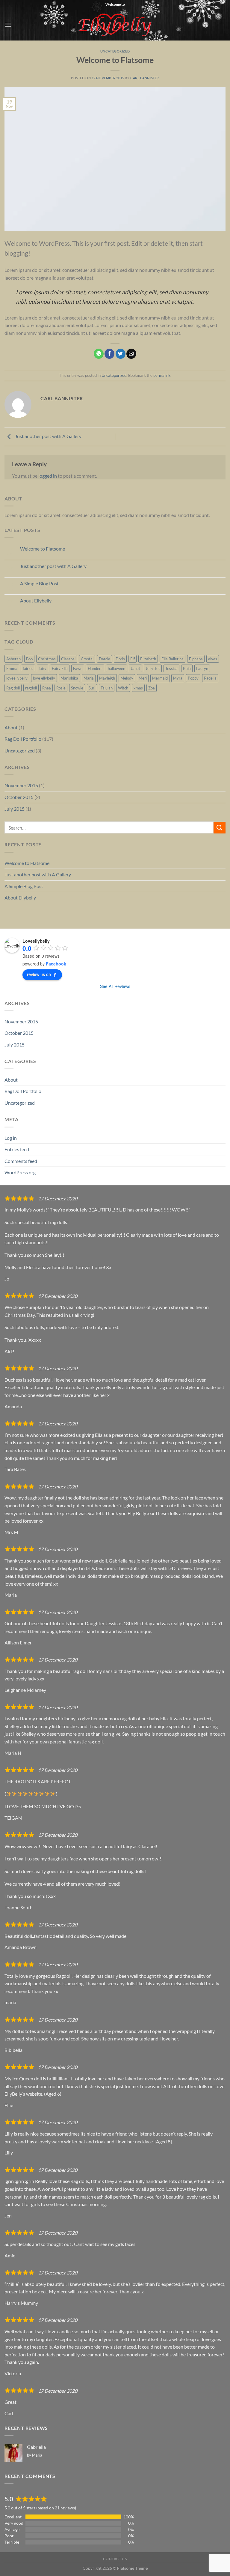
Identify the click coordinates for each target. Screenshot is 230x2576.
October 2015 (19, 797)
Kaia (187, 668)
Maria (89, 678)
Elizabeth (148, 659)
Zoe (152, 688)
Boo (29, 659)
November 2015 (21, 785)
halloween (116, 668)
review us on (39, 974)
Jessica (171, 668)
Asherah (13, 659)
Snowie (77, 688)
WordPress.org (20, 1172)
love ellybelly (44, 678)
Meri (143, 678)
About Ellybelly (36, 600)
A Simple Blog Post (39, 583)
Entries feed (17, 1149)
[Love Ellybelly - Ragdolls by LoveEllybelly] (115, 25)
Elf (133, 659)
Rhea (47, 688)
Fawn (78, 668)
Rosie (61, 688)
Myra (178, 678)
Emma (12, 668)
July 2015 (15, 809)
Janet (135, 668)
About (11, 727)
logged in (48, 476)
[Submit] (220, 828)
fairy (43, 668)
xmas (138, 688)
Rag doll (13, 688)
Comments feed (21, 1161)
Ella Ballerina (172, 659)
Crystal (87, 659)
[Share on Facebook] (109, 354)
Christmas (47, 659)
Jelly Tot (153, 668)
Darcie (105, 659)
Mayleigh (107, 678)
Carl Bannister (145, 78)
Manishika (69, 678)
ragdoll (31, 688)
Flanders (95, 668)
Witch (123, 688)
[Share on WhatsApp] (99, 354)
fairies (28, 668)
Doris (120, 659)
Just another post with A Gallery (48, 436)
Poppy (193, 678)
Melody (127, 678)
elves (213, 659)
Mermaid (160, 678)
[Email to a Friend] (131, 354)
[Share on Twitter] (121, 354)
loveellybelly (17, 678)
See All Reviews (115, 986)
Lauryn (202, 668)
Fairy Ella (60, 668)
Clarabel (68, 659)
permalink (162, 375)
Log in (11, 1138)
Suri (92, 688)
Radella (210, 678)
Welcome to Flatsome (43, 549)
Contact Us (115, 2559)
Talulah (107, 688)
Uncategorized (115, 51)
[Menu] (8, 25)
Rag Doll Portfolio (23, 739)
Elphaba (196, 659)
